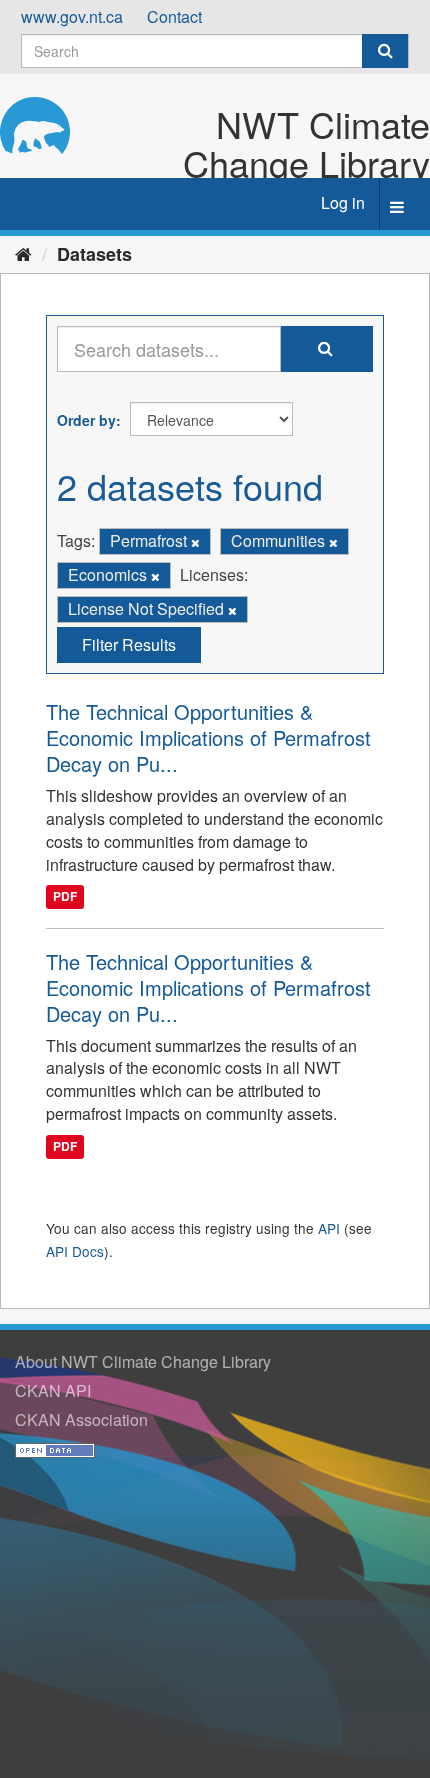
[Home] (23, 253)
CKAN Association (81, 1419)
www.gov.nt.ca (72, 16)
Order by (86, 420)
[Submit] (385, 51)
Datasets (94, 254)
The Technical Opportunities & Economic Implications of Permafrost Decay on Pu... (208, 737)
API (329, 1228)
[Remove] (195, 542)
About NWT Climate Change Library (143, 1361)
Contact (174, 16)
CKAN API (53, 1390)
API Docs (75, 1251)
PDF (65, 897)
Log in (343, 202)
